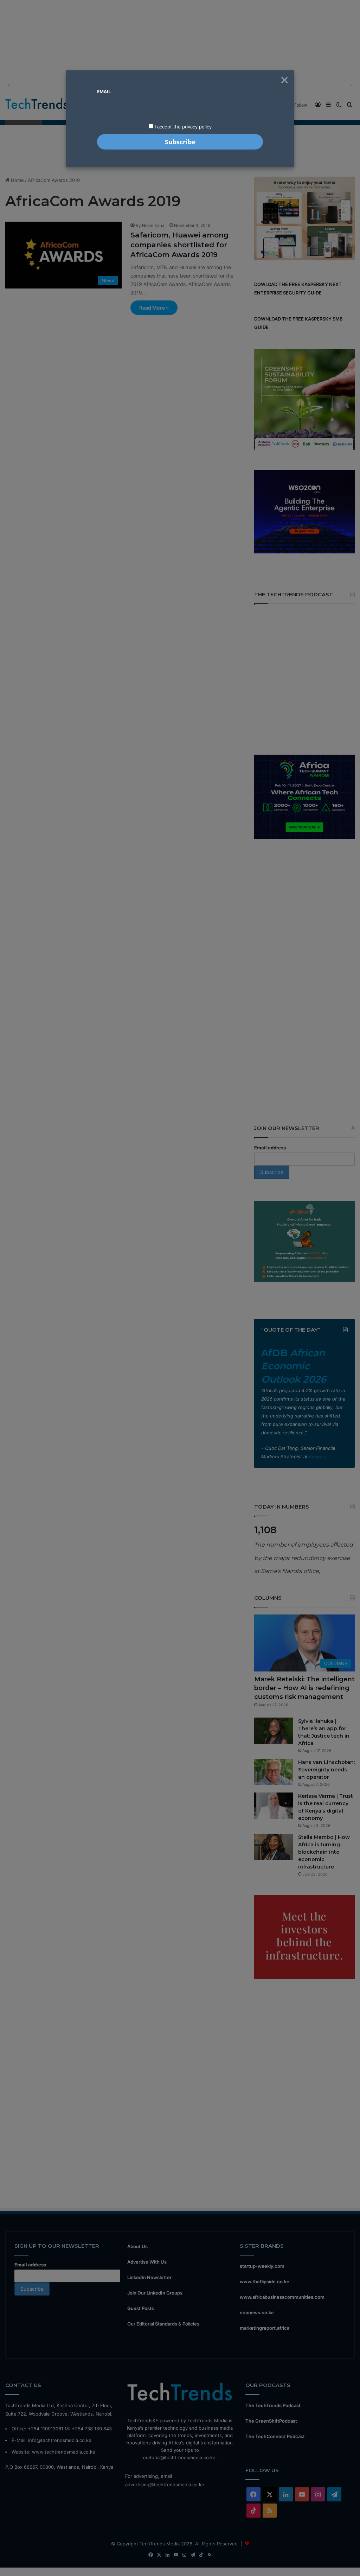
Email (104, 91)
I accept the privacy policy (182, 127)
